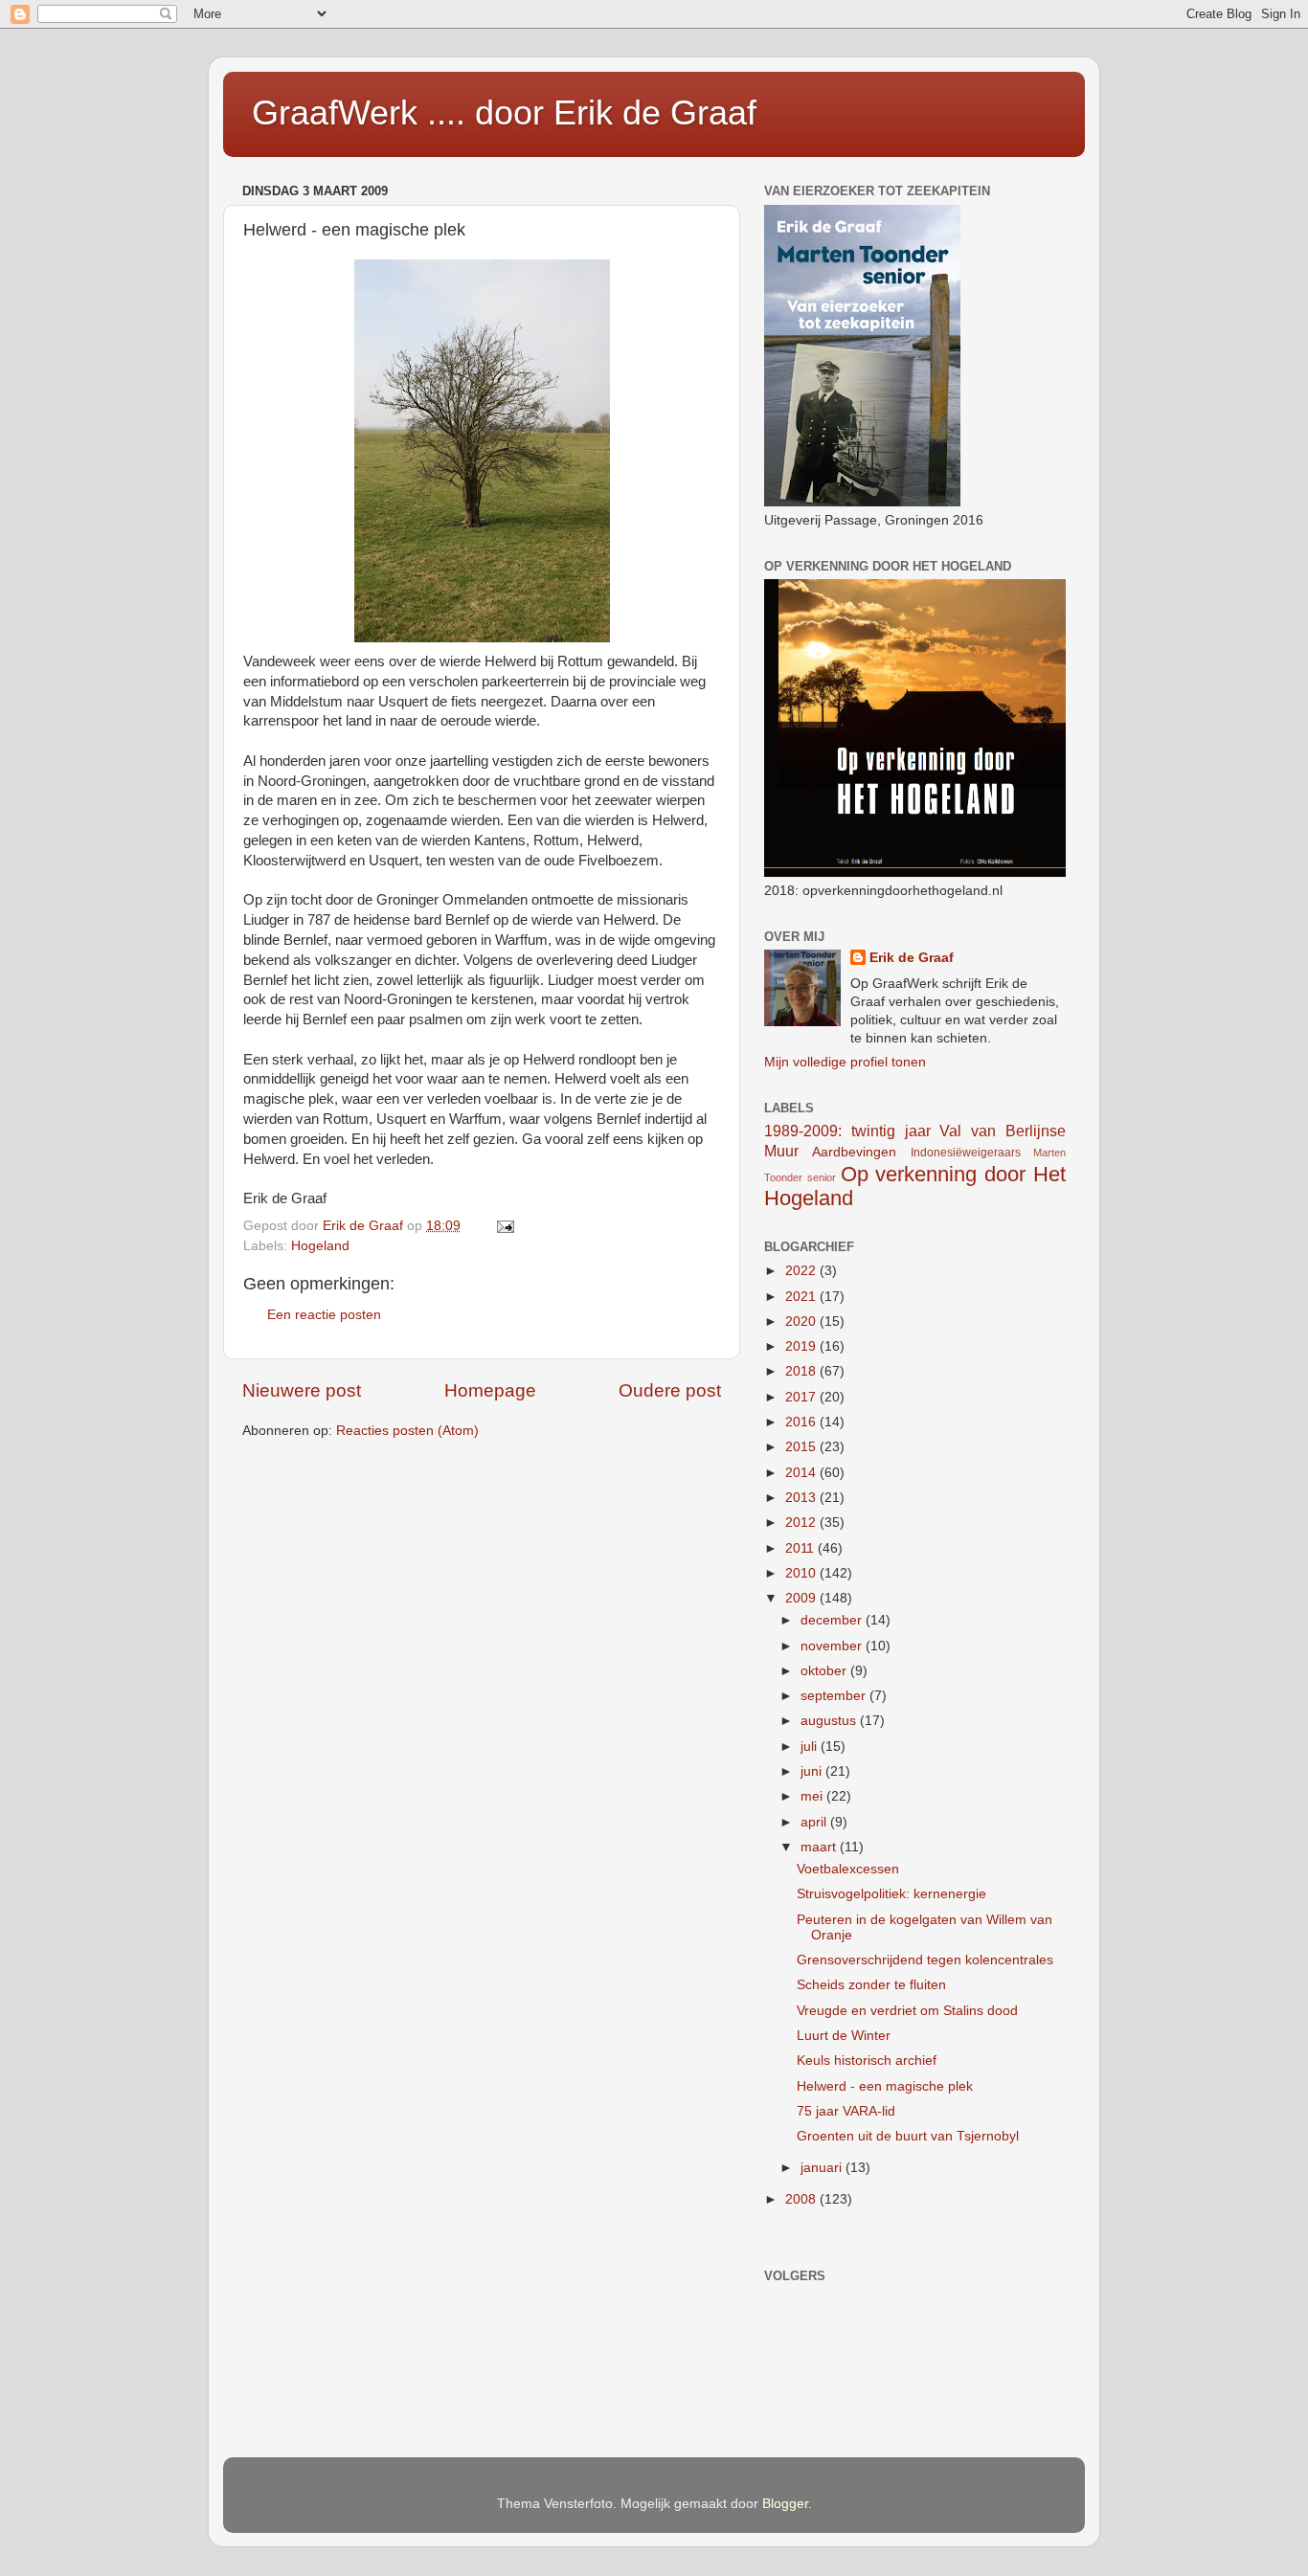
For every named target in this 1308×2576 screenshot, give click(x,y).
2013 (802, 1498)
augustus (830, 1721)
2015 (802, 1447)
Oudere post (670, 1390)
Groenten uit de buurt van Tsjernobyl (908, 2136)
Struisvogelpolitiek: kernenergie (891, 1894)
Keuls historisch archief (867, 2061)
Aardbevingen (854, 1152)
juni (813, 1771)
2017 (802, 1397)
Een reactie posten (324, 1315)
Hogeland (320, 1246)
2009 (802, 1598)
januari (823, 2168)
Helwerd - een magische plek (885, 2086)
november (833, 1646)
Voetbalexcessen (848, 1869)
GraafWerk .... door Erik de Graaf (504, 112)
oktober (825, 1671)
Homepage (490, 1390)
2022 (802, 1271)
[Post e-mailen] (504, 1226)
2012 (802, 1523)
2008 (802, 2199)
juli (811, 1747)
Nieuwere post (302, 1390)
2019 (802, 1346)
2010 (802, 1573)
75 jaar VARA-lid (846, 2111)
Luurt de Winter (844, 2036)
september (835, 1696)
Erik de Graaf (912, 958)
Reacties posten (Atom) (407, 1431)
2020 (802, 1322)
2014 (802, 1473)
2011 (801, 1548)
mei (813, 1796)
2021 (802, 1297)
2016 (802, 1422)
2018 (802, 1371)
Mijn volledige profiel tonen (845, 1062)
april (815, 1822)
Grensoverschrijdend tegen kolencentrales (925, 1960)
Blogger (785, 2504)
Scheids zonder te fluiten (871, 1985)
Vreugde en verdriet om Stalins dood (907, 2011)
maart (820, 1847)
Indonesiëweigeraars (966, 1153)
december (833, 1620)
